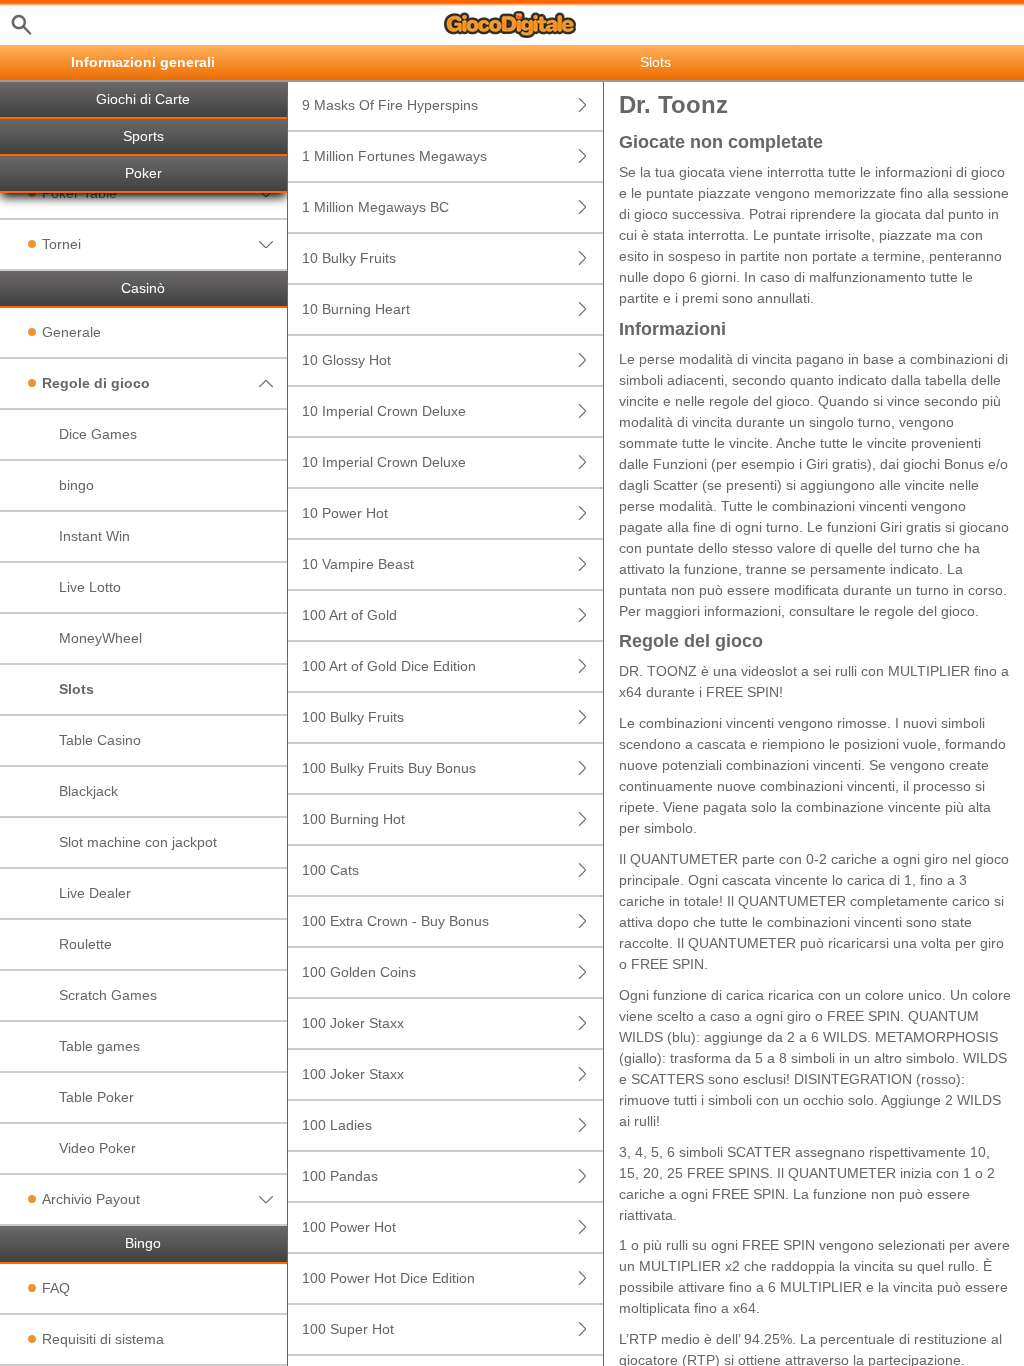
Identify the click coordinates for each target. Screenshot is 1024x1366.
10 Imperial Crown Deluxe (384, 411)
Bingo (143, 1243)
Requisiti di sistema (103, 1339)
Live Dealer (95, 893)
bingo (76, 485)
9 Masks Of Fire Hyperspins (390, 105)
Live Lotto (90, 587)
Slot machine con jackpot (138, 842)
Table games (99, 1046)
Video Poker (97, 1148)
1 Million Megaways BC (375, 207)
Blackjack (88, 791)
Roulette (85, 944)
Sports (143, 136)
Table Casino (100, 740)
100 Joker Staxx (353, 1023)
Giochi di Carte (143, 99)
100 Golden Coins (359, 972)
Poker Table (79, 193)
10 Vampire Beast (358, 564)
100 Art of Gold (349, 615)
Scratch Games (108, 995)
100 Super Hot (348, 1329)
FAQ (56, 1288)
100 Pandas (340, 1176)
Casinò (143, 288)
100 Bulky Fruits (353, 717)
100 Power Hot (349, 1227)
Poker (143, 173)
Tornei (61, 244)
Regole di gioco (96, 383)
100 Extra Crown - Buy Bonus (395, 921)
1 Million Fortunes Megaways (394, 156)
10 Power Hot (345, 513)
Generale (71, 332)
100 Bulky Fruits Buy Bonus (389, 768)
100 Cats (330, 870)
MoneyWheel (100, 638)
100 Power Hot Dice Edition (388, 1278)
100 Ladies (337, 1125)
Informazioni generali (143, 62)
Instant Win (94, 536)
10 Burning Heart (356, 309)
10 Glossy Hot (346, 360)
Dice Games (98, 434)
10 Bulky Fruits (349, 258)
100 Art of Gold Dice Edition (389, 666)
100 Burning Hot (353, 819)
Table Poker (96, 1097)
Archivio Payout (91, 1199)
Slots (76, 689)
